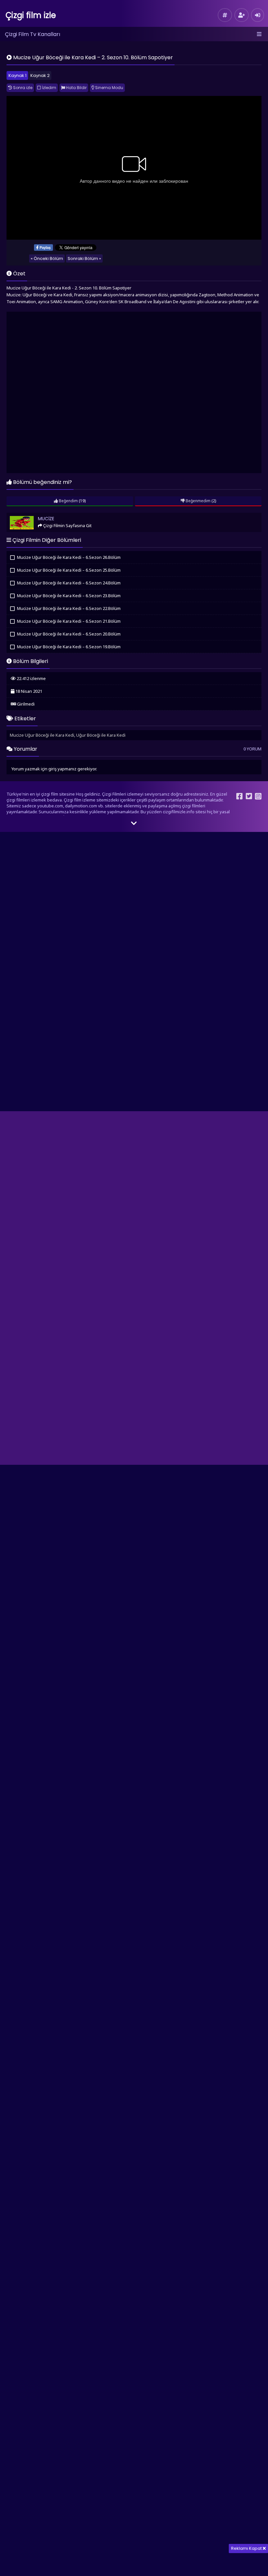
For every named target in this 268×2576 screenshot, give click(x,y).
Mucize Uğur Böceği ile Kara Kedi (42, 735)
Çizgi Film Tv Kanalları (33, 34)
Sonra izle (22, 88)
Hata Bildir (76, 88)
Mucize (16, 515)
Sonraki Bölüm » (84, 258)
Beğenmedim (198, 501)
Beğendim (68, 501)
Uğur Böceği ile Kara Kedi (101, 735)
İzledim (49, 88)
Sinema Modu (109, 88)
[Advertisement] (134, 393)
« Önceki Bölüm (47, 258)
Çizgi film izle (31, 15)
